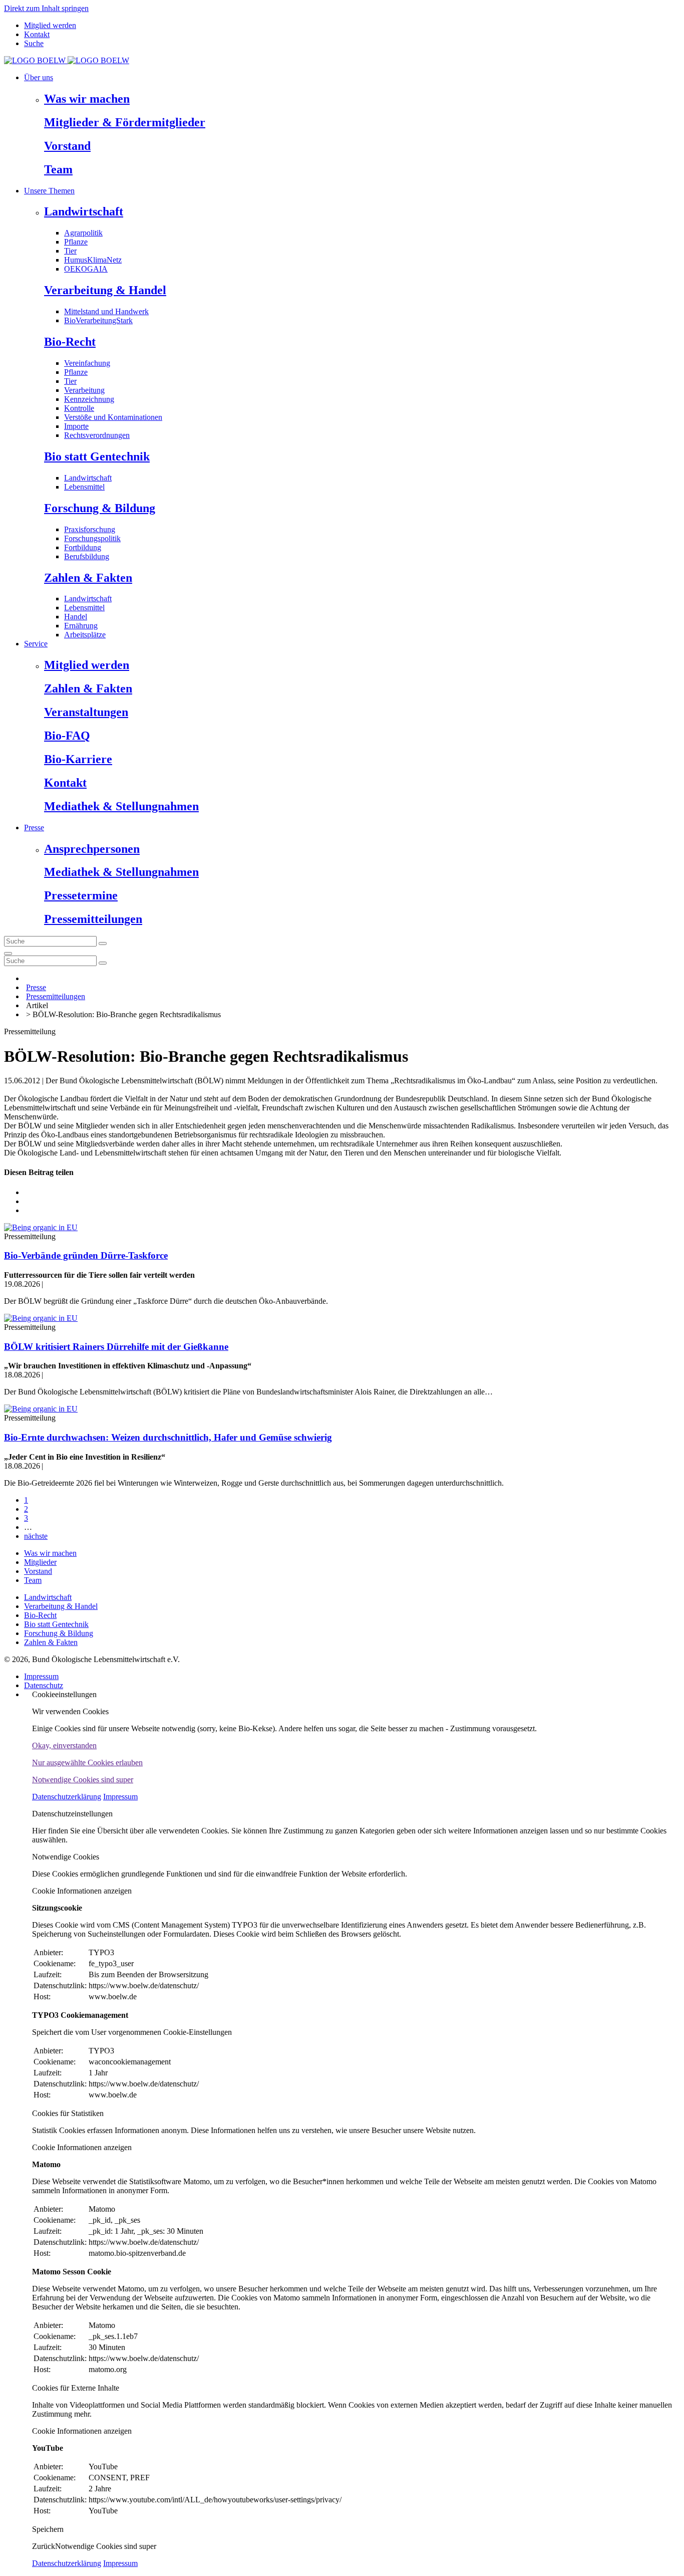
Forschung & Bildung (100, 508)
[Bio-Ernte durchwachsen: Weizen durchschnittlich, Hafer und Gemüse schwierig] (41, 1409)
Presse (36, 987)
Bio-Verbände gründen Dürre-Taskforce (86, 1255)
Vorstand (67, 146)
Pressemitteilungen (93, 919)
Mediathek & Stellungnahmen (121, 806)
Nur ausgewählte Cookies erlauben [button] (87, 1763)
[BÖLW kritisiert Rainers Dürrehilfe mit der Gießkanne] (41, 1318)
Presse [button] (34, 828)
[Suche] (8, 954)
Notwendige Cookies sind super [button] (83, 1780)
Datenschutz (44, 1685)
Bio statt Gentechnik (97, 456)
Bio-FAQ (67, 736)
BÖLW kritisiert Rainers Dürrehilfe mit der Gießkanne (116, 1347)
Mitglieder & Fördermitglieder (125, 122)
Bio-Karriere (78, 759)
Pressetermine (81, 895)
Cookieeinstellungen (64, 1694)
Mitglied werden (50, 25)
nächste (36, 1536)
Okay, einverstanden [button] (64, 1745)
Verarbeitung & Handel (105, 290)
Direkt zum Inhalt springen (46, 8)
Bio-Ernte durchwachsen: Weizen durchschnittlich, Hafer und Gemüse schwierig (168, 1437)
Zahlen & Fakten (88, 578)
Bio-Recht (70, 342)
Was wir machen (87, 99)
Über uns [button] (39, 77)
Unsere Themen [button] (49, 191)
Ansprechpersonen (92, 849)
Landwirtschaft (84, 211)
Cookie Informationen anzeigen (82, 1891)
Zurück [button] (44, 2546)
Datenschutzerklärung (67, 1797)
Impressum (41, 1676)
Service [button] (36, 644)
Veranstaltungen (86, 712)
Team (58, 169)
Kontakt (37, 34)
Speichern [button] (48, 2529)
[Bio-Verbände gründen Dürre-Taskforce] (41, 1227)
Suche (34, 43)
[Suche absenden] (103, 944)
